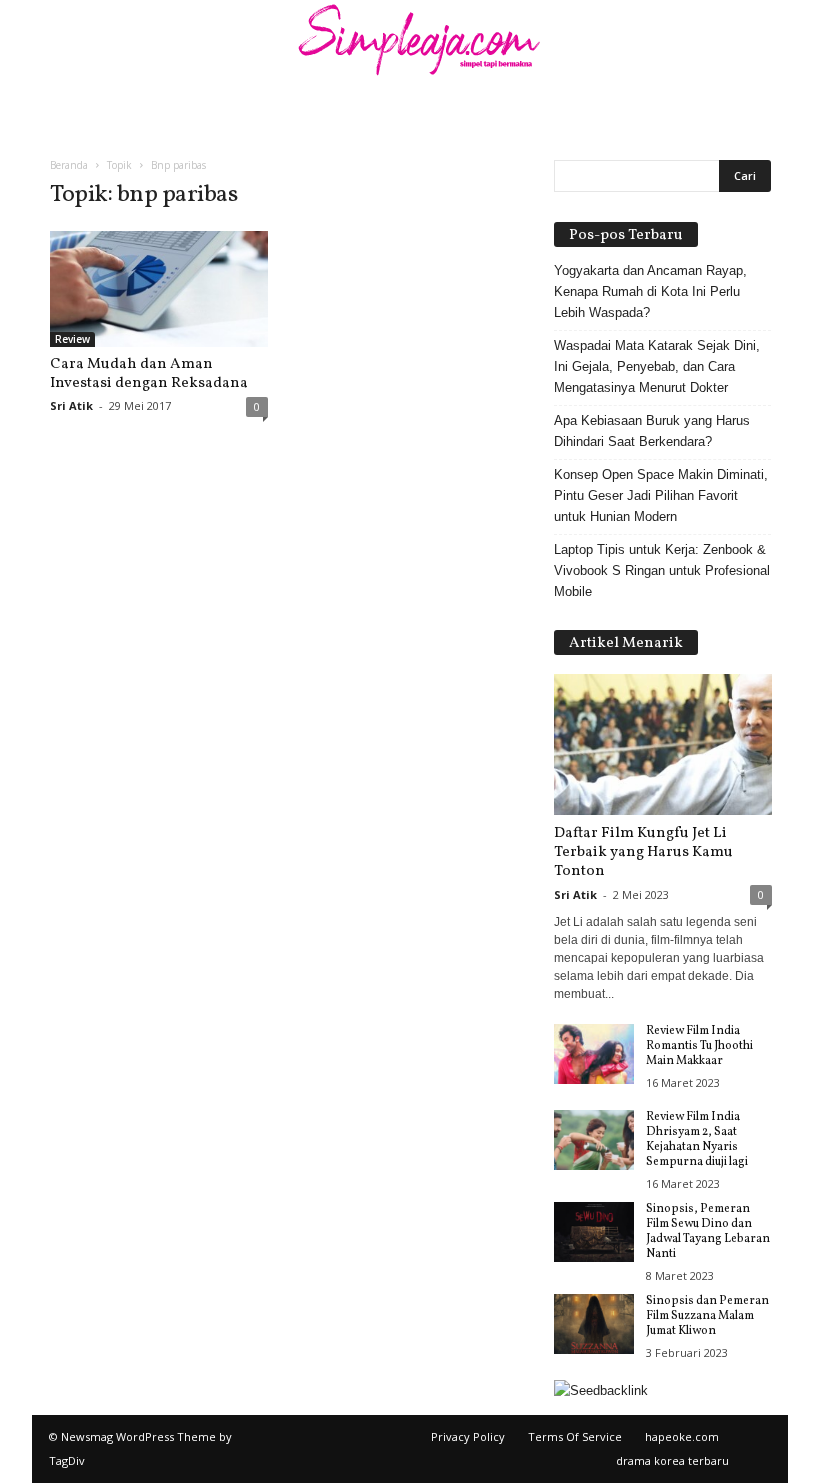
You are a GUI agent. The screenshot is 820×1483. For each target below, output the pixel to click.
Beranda (69, 165)
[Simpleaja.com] (410, 45)
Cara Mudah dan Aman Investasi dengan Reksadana (149, 374)
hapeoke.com (682, 1436)
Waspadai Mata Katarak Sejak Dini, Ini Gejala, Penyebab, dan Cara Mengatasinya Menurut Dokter (657, 366)
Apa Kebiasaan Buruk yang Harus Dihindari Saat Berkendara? (652, 431)
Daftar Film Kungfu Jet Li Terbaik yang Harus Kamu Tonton (643, 852)
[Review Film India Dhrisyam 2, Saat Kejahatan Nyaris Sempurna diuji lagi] (594, 1140)
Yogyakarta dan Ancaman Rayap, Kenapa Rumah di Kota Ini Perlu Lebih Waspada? (650, 291)
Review (72, 339)
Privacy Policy (468, 1436)
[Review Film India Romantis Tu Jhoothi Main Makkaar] (594, 1054)
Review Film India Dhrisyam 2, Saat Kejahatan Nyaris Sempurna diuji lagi (697, 1139)
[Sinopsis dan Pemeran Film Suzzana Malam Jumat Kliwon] (594, 1324)
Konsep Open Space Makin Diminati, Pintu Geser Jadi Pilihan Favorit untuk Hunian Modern (661, 495)
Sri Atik (71, 405)
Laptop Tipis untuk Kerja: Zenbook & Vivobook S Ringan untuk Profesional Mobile (662, 570)
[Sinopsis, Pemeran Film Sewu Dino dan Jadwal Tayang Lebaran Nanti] (594, 1232)
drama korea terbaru (672, 1460)
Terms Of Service (575, 1436)
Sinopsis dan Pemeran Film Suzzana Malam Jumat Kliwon (707, 1316)
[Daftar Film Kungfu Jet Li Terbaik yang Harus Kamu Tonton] (663, 744)
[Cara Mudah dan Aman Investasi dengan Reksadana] (159, 289)
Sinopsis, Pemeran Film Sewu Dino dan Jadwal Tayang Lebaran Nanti (708, 1231)
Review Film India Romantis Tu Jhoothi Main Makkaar (699, 1046)
